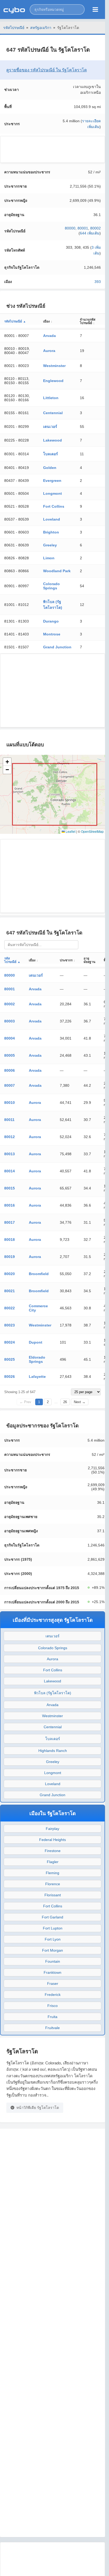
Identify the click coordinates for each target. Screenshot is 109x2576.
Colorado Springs (51, 586)
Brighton (51, 532)
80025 (10, 1359)
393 (98, 282)
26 (65, 1402)
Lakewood (53, 440)
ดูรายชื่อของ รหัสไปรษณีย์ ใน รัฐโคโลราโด (47, 70)
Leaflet (70, 831)
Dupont (36, 1342)
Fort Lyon (53, 1939)
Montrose (52, 634)
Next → (80, 1402)
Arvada (49, 336)
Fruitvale (53, 2028)
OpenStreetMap (92, 831)
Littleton (51, 398)
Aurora (49, 351)
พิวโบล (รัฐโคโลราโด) (53, 1693)
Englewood (53, 381)
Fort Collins (54, 506)
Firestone (53, 1851)
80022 (10, 1308)
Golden (50, 468)
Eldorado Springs (37, 1359)
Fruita (53, 2017)
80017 (10, 1222)
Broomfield (39, 1274)
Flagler (53, 1862)
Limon (49, 558)
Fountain (53, 1961)
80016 (10, 1205)
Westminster (54, 366)
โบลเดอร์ (51, 454)
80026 (10, 1377)
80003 (10, 1021)
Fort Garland (53, 1917)
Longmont (53, 493)
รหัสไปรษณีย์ (14, 28)
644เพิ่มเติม (90, 233)
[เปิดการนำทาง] (95, 9)
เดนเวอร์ (50, 427)
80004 (10, 1038)
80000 (70, 228)
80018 (10, 1240)
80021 (10, 1291)
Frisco (53, 2006)
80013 (10, 1154)
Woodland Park (57, 571)
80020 (10, 1274)
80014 (10, 1171)
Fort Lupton (53, 1928)
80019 (10, 1257)
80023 (10, 1325)
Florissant (53, 1895)
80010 (10, 1103)
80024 (10, 1342)
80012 (10, 1137)
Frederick (53, 1995)
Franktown (53, 1972)
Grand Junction (57, 647)
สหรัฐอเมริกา (41, 28)
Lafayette (37, 1377)
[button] (57, 9)
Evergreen (52, 481)
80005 (10, 1055)
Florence (53, 1884)
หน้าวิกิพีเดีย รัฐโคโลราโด (38, 2108)
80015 (10, 1188)
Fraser (53, 1984)
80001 (83, 228)
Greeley (50, 545)
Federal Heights (53, 1840)
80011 (9, 1120)
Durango (51, 621)
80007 (10, 1085)
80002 (96, 228)
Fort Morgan (53, 1950)
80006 (10, 1070)
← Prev (25, 1402)
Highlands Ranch (53, 1751)
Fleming (53, 1873)
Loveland (52, 519)
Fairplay (53, 1829)
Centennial (53, 413)
